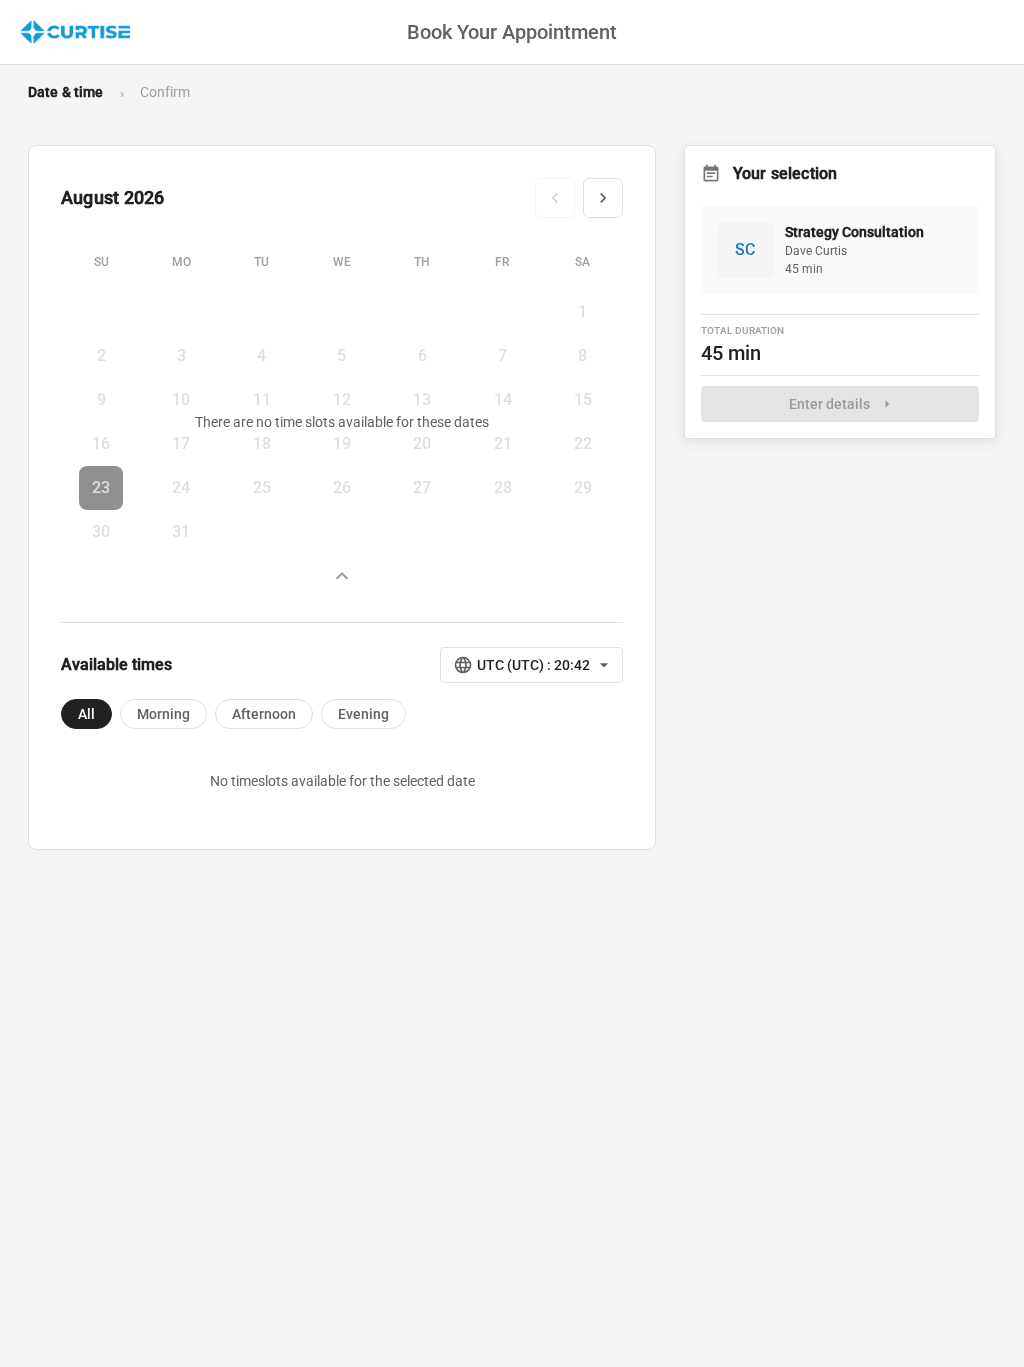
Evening (363, 714)
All (86, 714)
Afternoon (264, 714)
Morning (163, 714)
